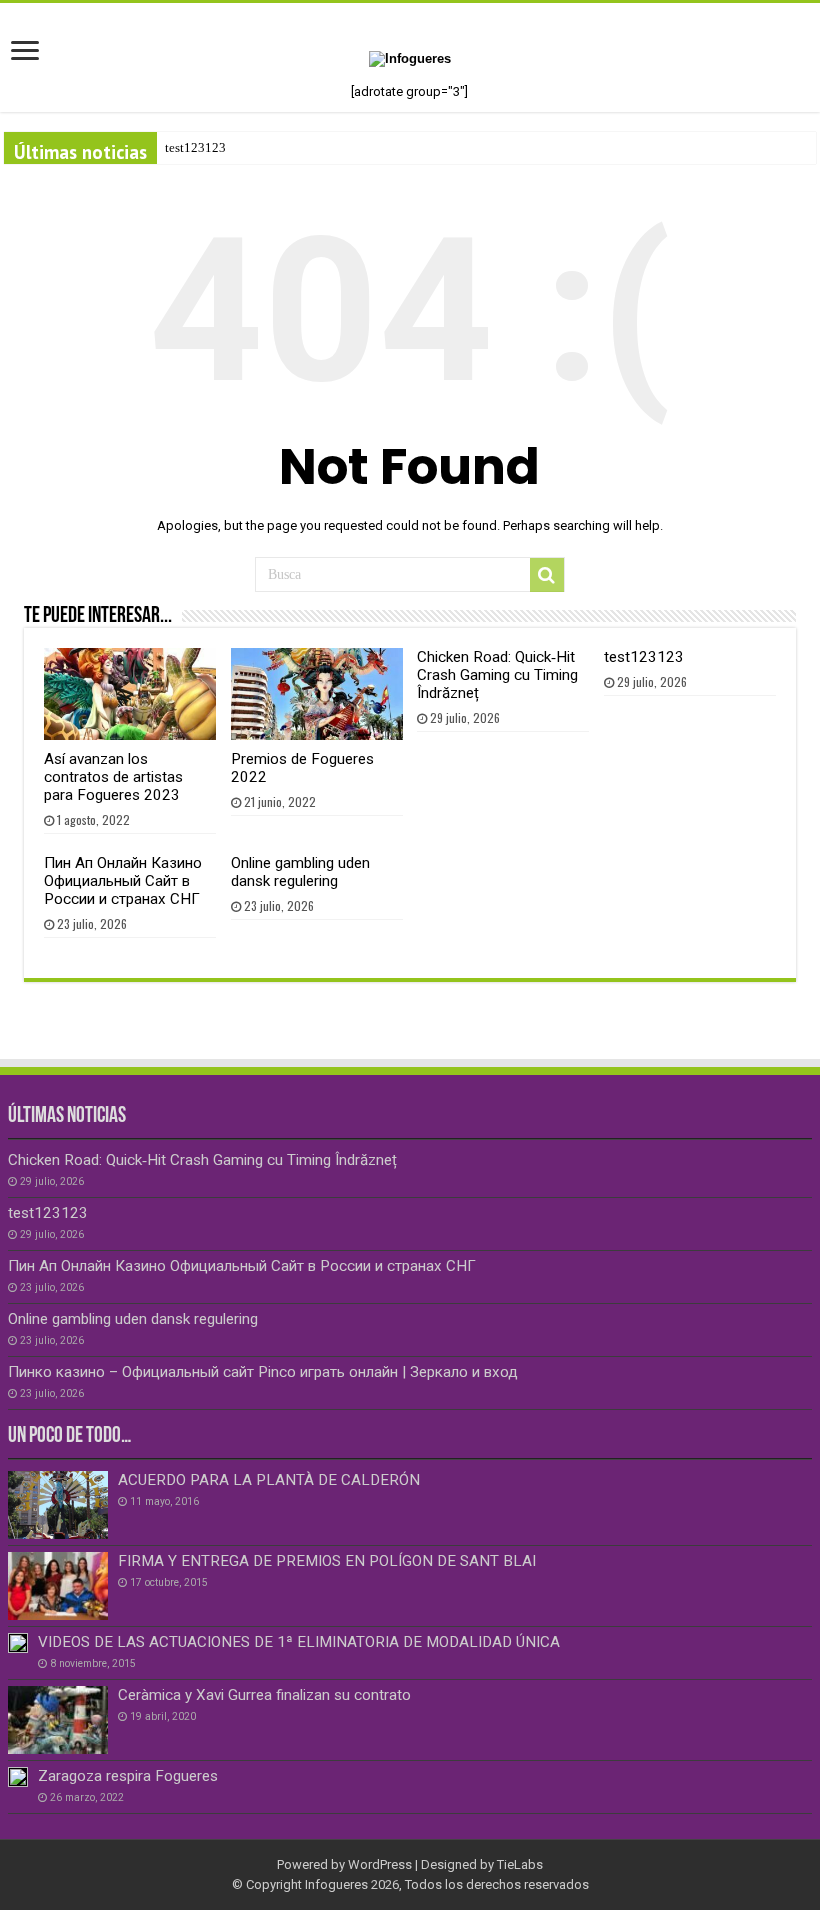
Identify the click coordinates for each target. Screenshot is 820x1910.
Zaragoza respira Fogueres (128, 1776)
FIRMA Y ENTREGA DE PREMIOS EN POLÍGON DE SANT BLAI (327, 1561)
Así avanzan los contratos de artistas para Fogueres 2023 (113, 777)
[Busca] (547, 575)
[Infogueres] (410, 57)
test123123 (195, 147)
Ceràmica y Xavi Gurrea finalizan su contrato (264, 1695)
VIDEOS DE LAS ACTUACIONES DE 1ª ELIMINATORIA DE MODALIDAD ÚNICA (299, 1642)
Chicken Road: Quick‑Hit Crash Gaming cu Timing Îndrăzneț (497, 675)
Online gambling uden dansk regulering (300, 872)
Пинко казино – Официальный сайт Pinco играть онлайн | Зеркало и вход (263, 1372)
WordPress (380, 1864)
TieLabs (520, 1864)
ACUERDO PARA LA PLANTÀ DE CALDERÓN (269, 1480)
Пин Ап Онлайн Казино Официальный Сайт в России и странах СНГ (123, 881)
